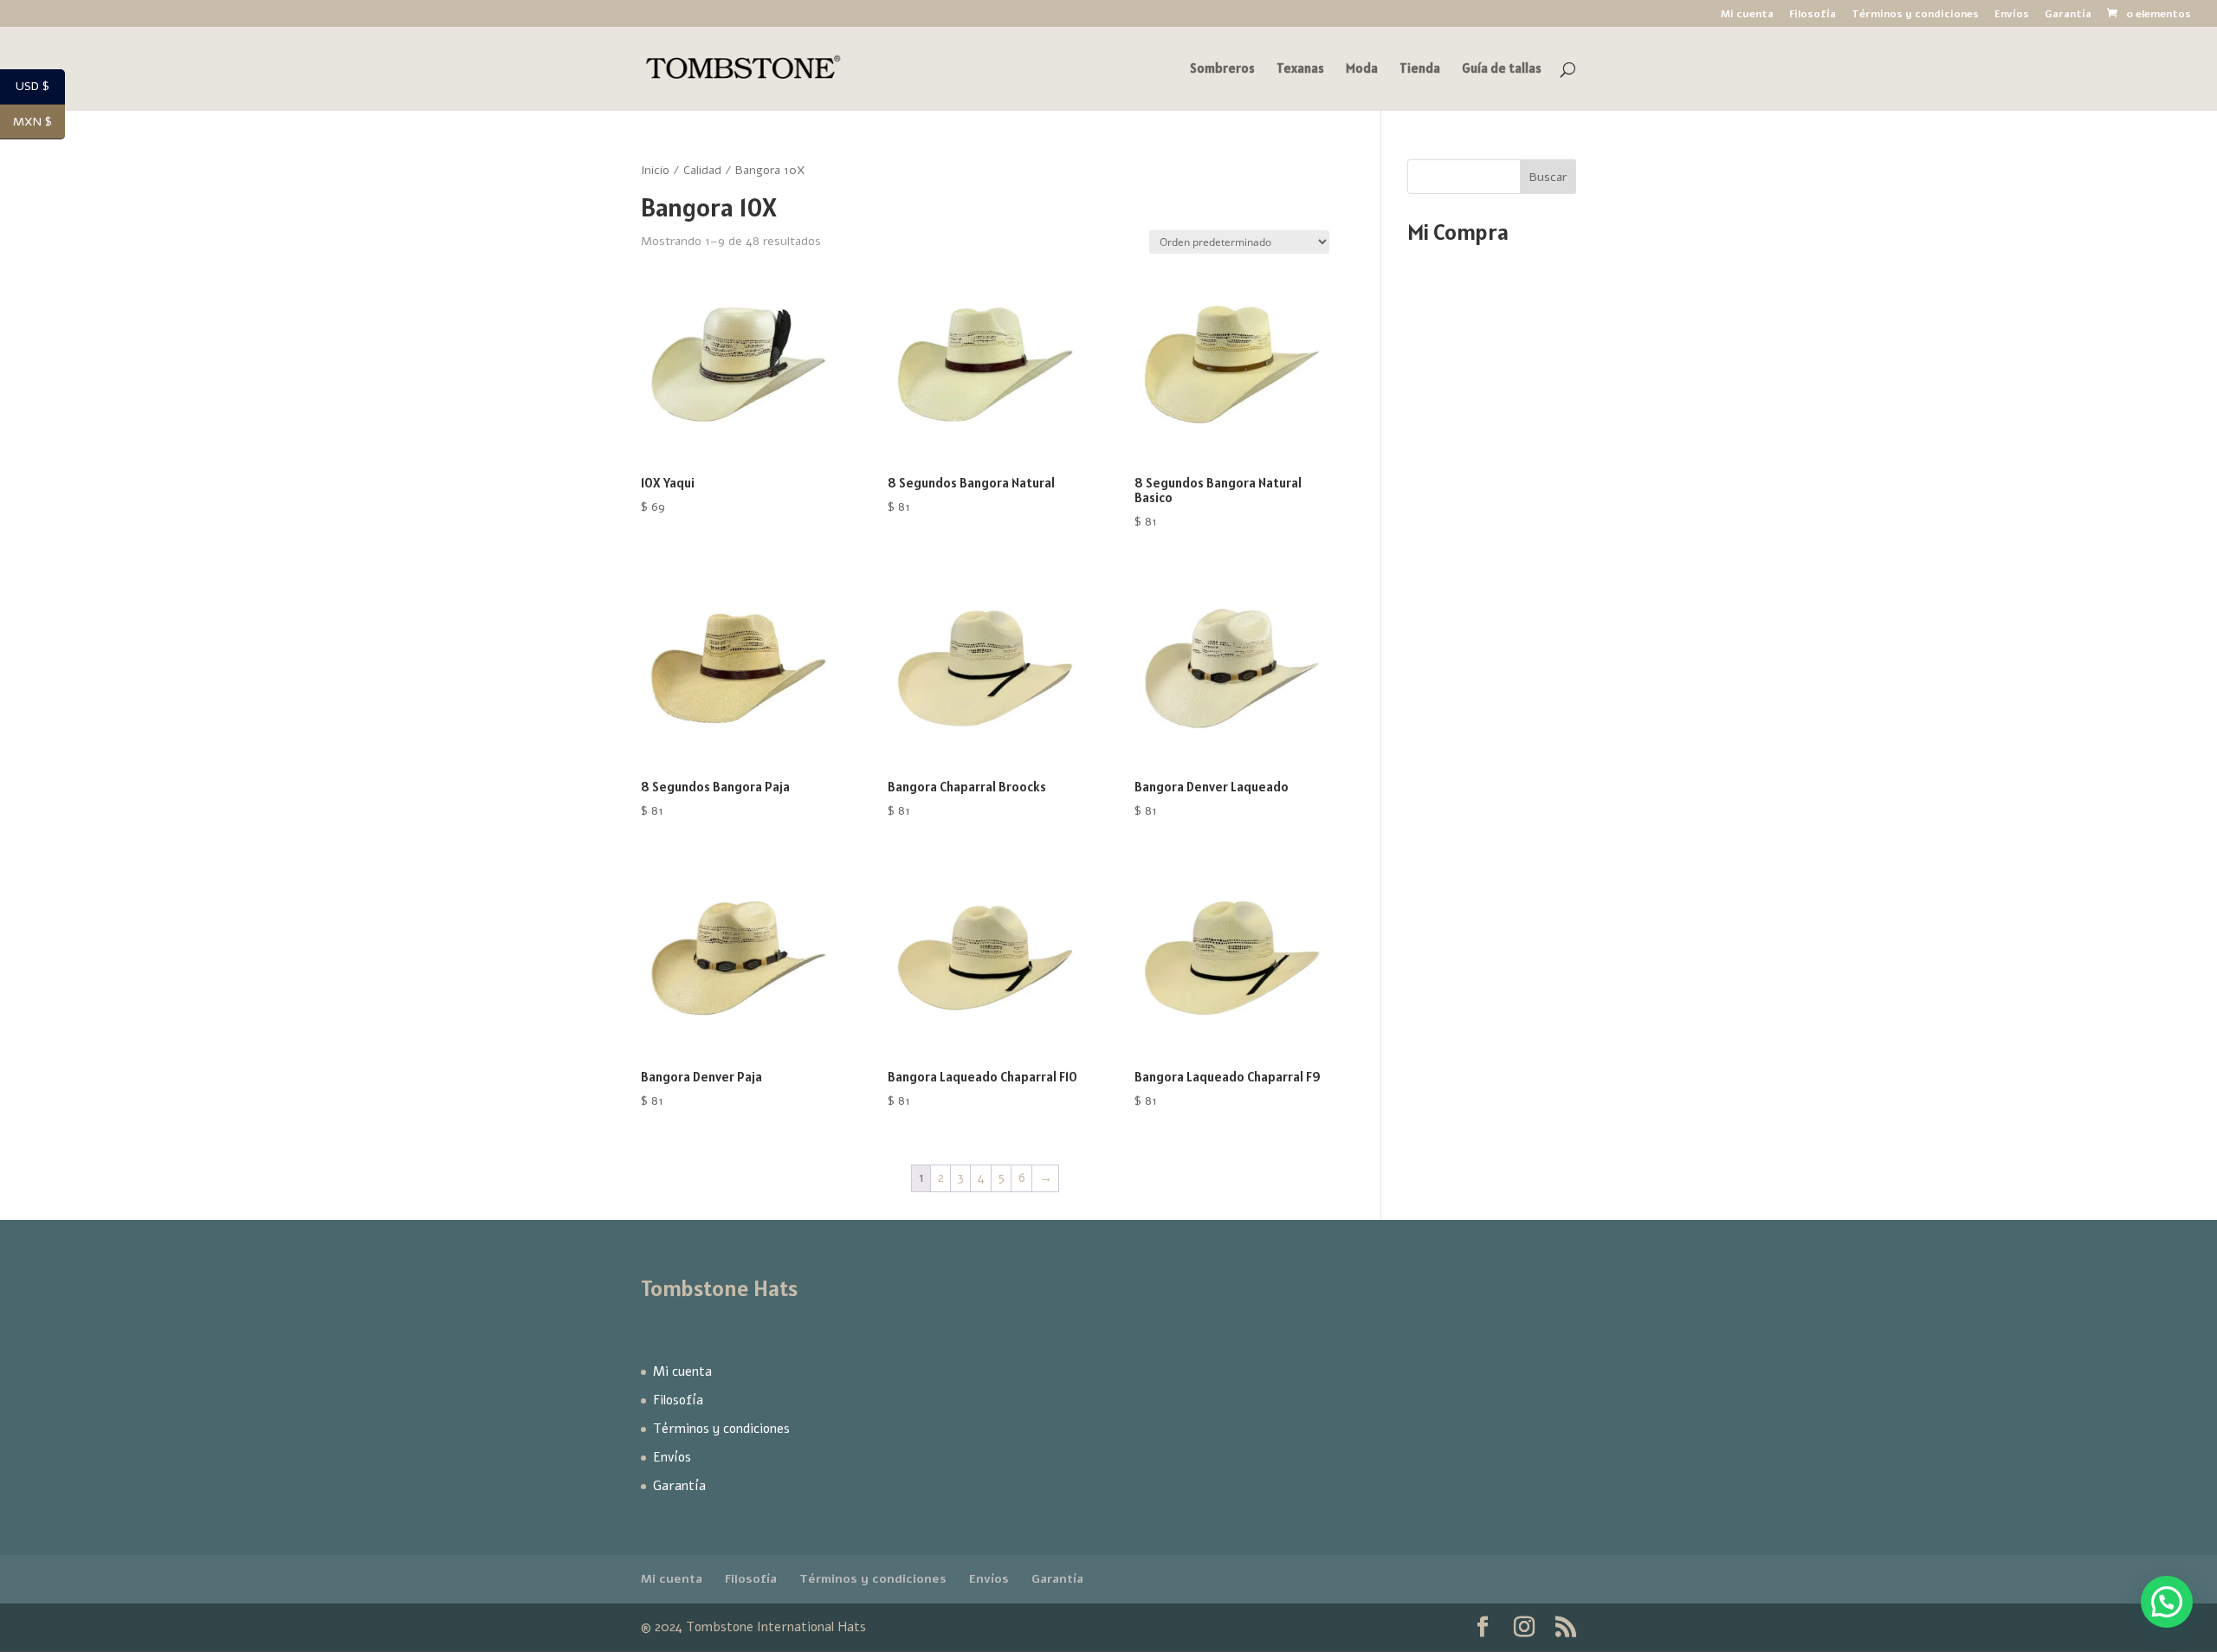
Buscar (1548, 177)
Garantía (2068, 15)
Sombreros (1222, 69)
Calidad (702, 170)
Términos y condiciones (1915, 15)
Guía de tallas (1502, 69)
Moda (1362, 69)
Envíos (2012, 15)
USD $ (40, 87)
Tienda (1420, 69)
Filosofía (1813, 15)
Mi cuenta (1747, 15)
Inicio (655, 170)
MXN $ (39, 123)
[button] (2167, 1602)
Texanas (1300, 69)
